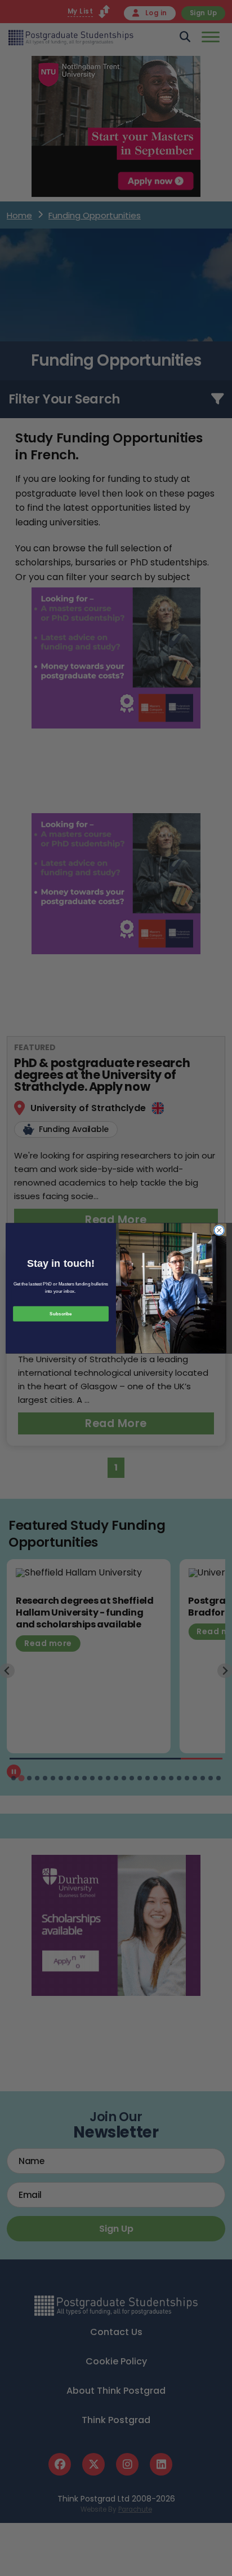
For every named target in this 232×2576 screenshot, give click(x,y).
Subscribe (61, 1313)
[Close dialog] (219, 1230)
